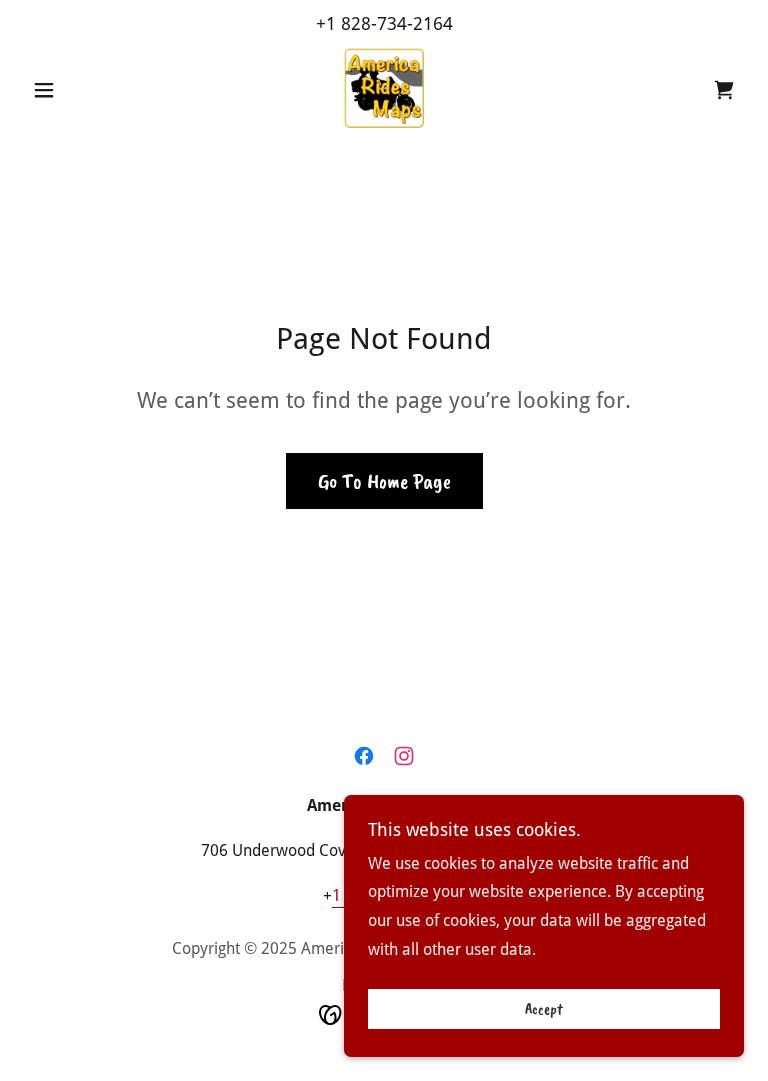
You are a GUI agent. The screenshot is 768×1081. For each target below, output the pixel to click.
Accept (544, 1009)
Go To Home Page (384, 481)
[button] (78, 90)
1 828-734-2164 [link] (389, 23)
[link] (384, 88)
